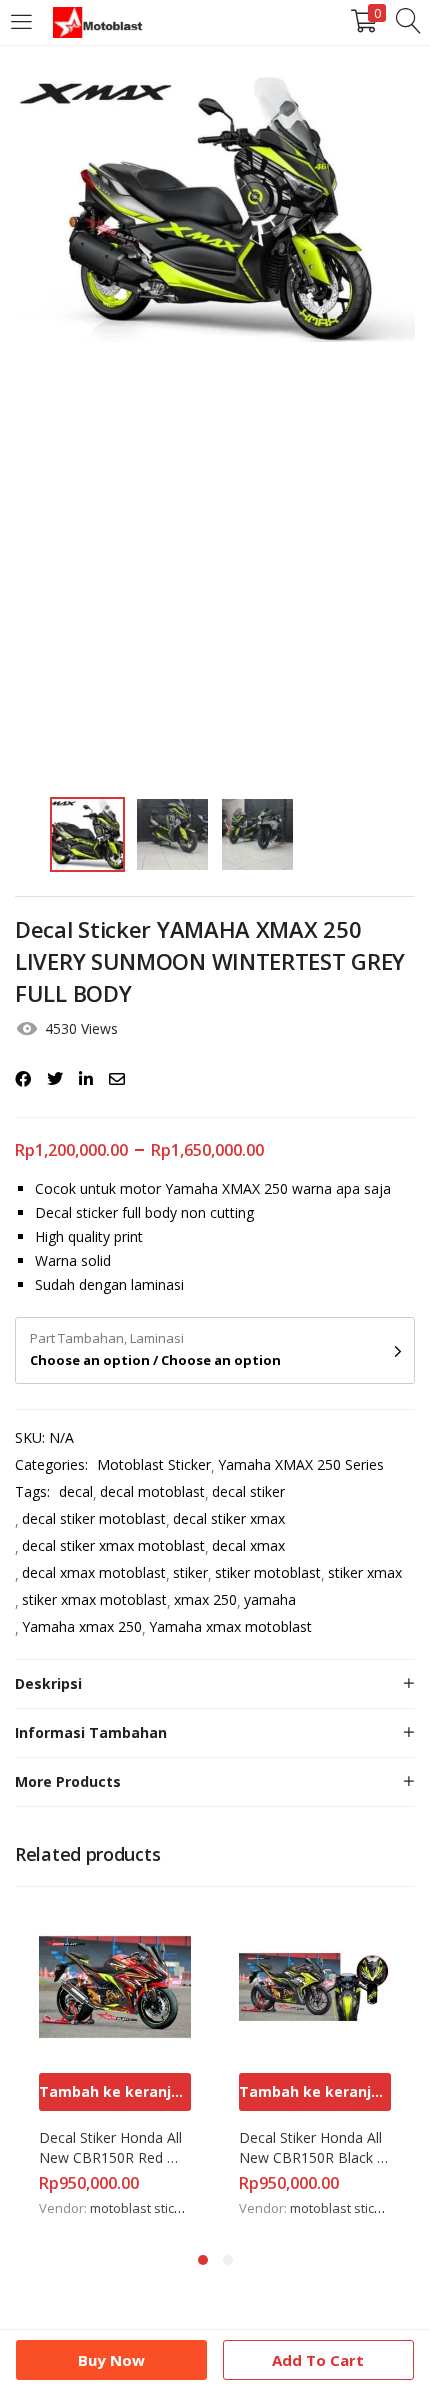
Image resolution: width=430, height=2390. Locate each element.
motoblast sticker (142, 2208)
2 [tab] (228, 2260)
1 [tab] (203, 2260)
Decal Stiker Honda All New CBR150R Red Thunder (112, 2148)
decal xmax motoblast (94, 1572)
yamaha (270, 1599)
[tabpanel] (115, 2066)
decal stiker (248, 1491)
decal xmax (248, 1545)
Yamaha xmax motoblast (230, 1626)
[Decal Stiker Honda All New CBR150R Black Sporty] (315, 1985)
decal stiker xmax (229, 1518)
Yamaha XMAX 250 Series (301, 1464)
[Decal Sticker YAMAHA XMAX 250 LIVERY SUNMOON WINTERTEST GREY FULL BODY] (23, 1079)
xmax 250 (205, 1599)
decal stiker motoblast (94, 1518)
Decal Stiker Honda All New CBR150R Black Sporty (312, 2148)
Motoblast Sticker (154, 1464)
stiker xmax (365, 1572)
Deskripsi (48, 1683)
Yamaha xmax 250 (82, 1626)
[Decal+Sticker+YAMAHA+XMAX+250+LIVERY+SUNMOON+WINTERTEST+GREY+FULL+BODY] (55, 1079)
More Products (68, 1781)
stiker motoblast (268, 1572)
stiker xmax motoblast (94, 1599)
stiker (190, 1572)
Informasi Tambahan (91, 1732)
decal (76, 1491)
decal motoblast (152, 1491)
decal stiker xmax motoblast (113, 1545)
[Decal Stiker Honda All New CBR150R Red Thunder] (115, 1985)
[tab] (215, 1684)
